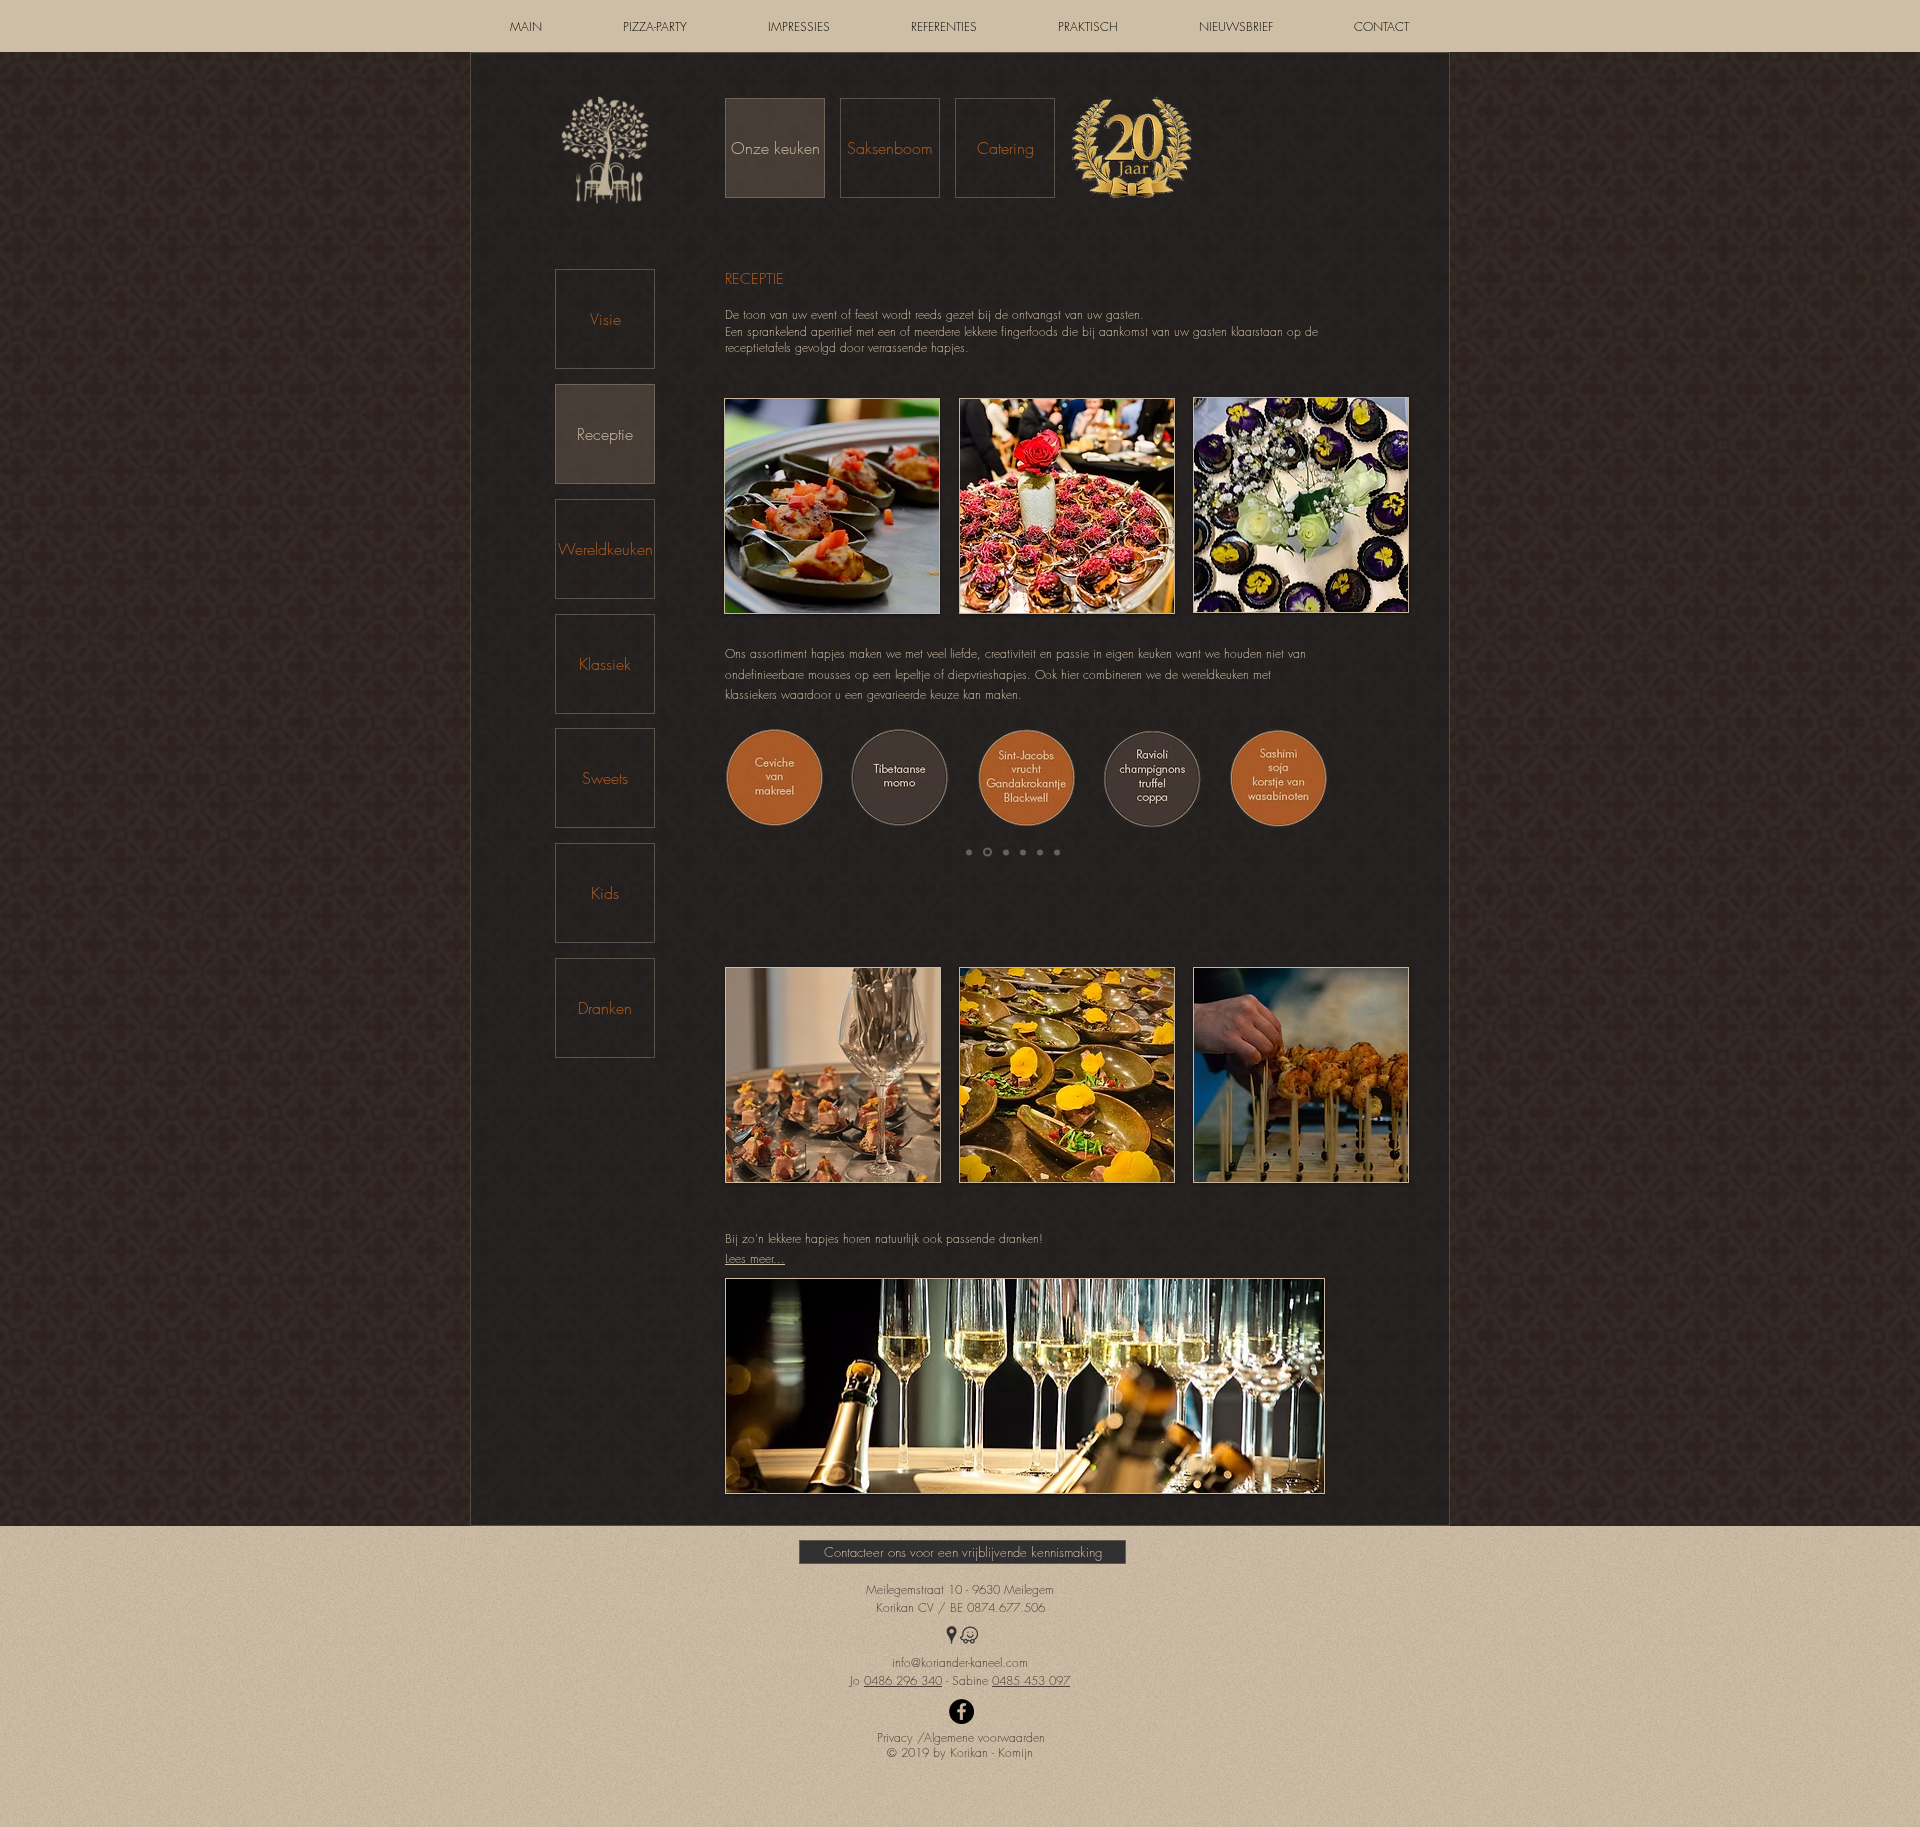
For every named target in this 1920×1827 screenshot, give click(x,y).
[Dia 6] (1057, 852)
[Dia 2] (987, 852)
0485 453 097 (1031, 1680)
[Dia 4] (1023, 852)
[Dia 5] (1040, 852)
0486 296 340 (903, 1680)
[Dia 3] (1006, 852)
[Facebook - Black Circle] (961, 1711)
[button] (960, 1753)
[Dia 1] (969, 852)
